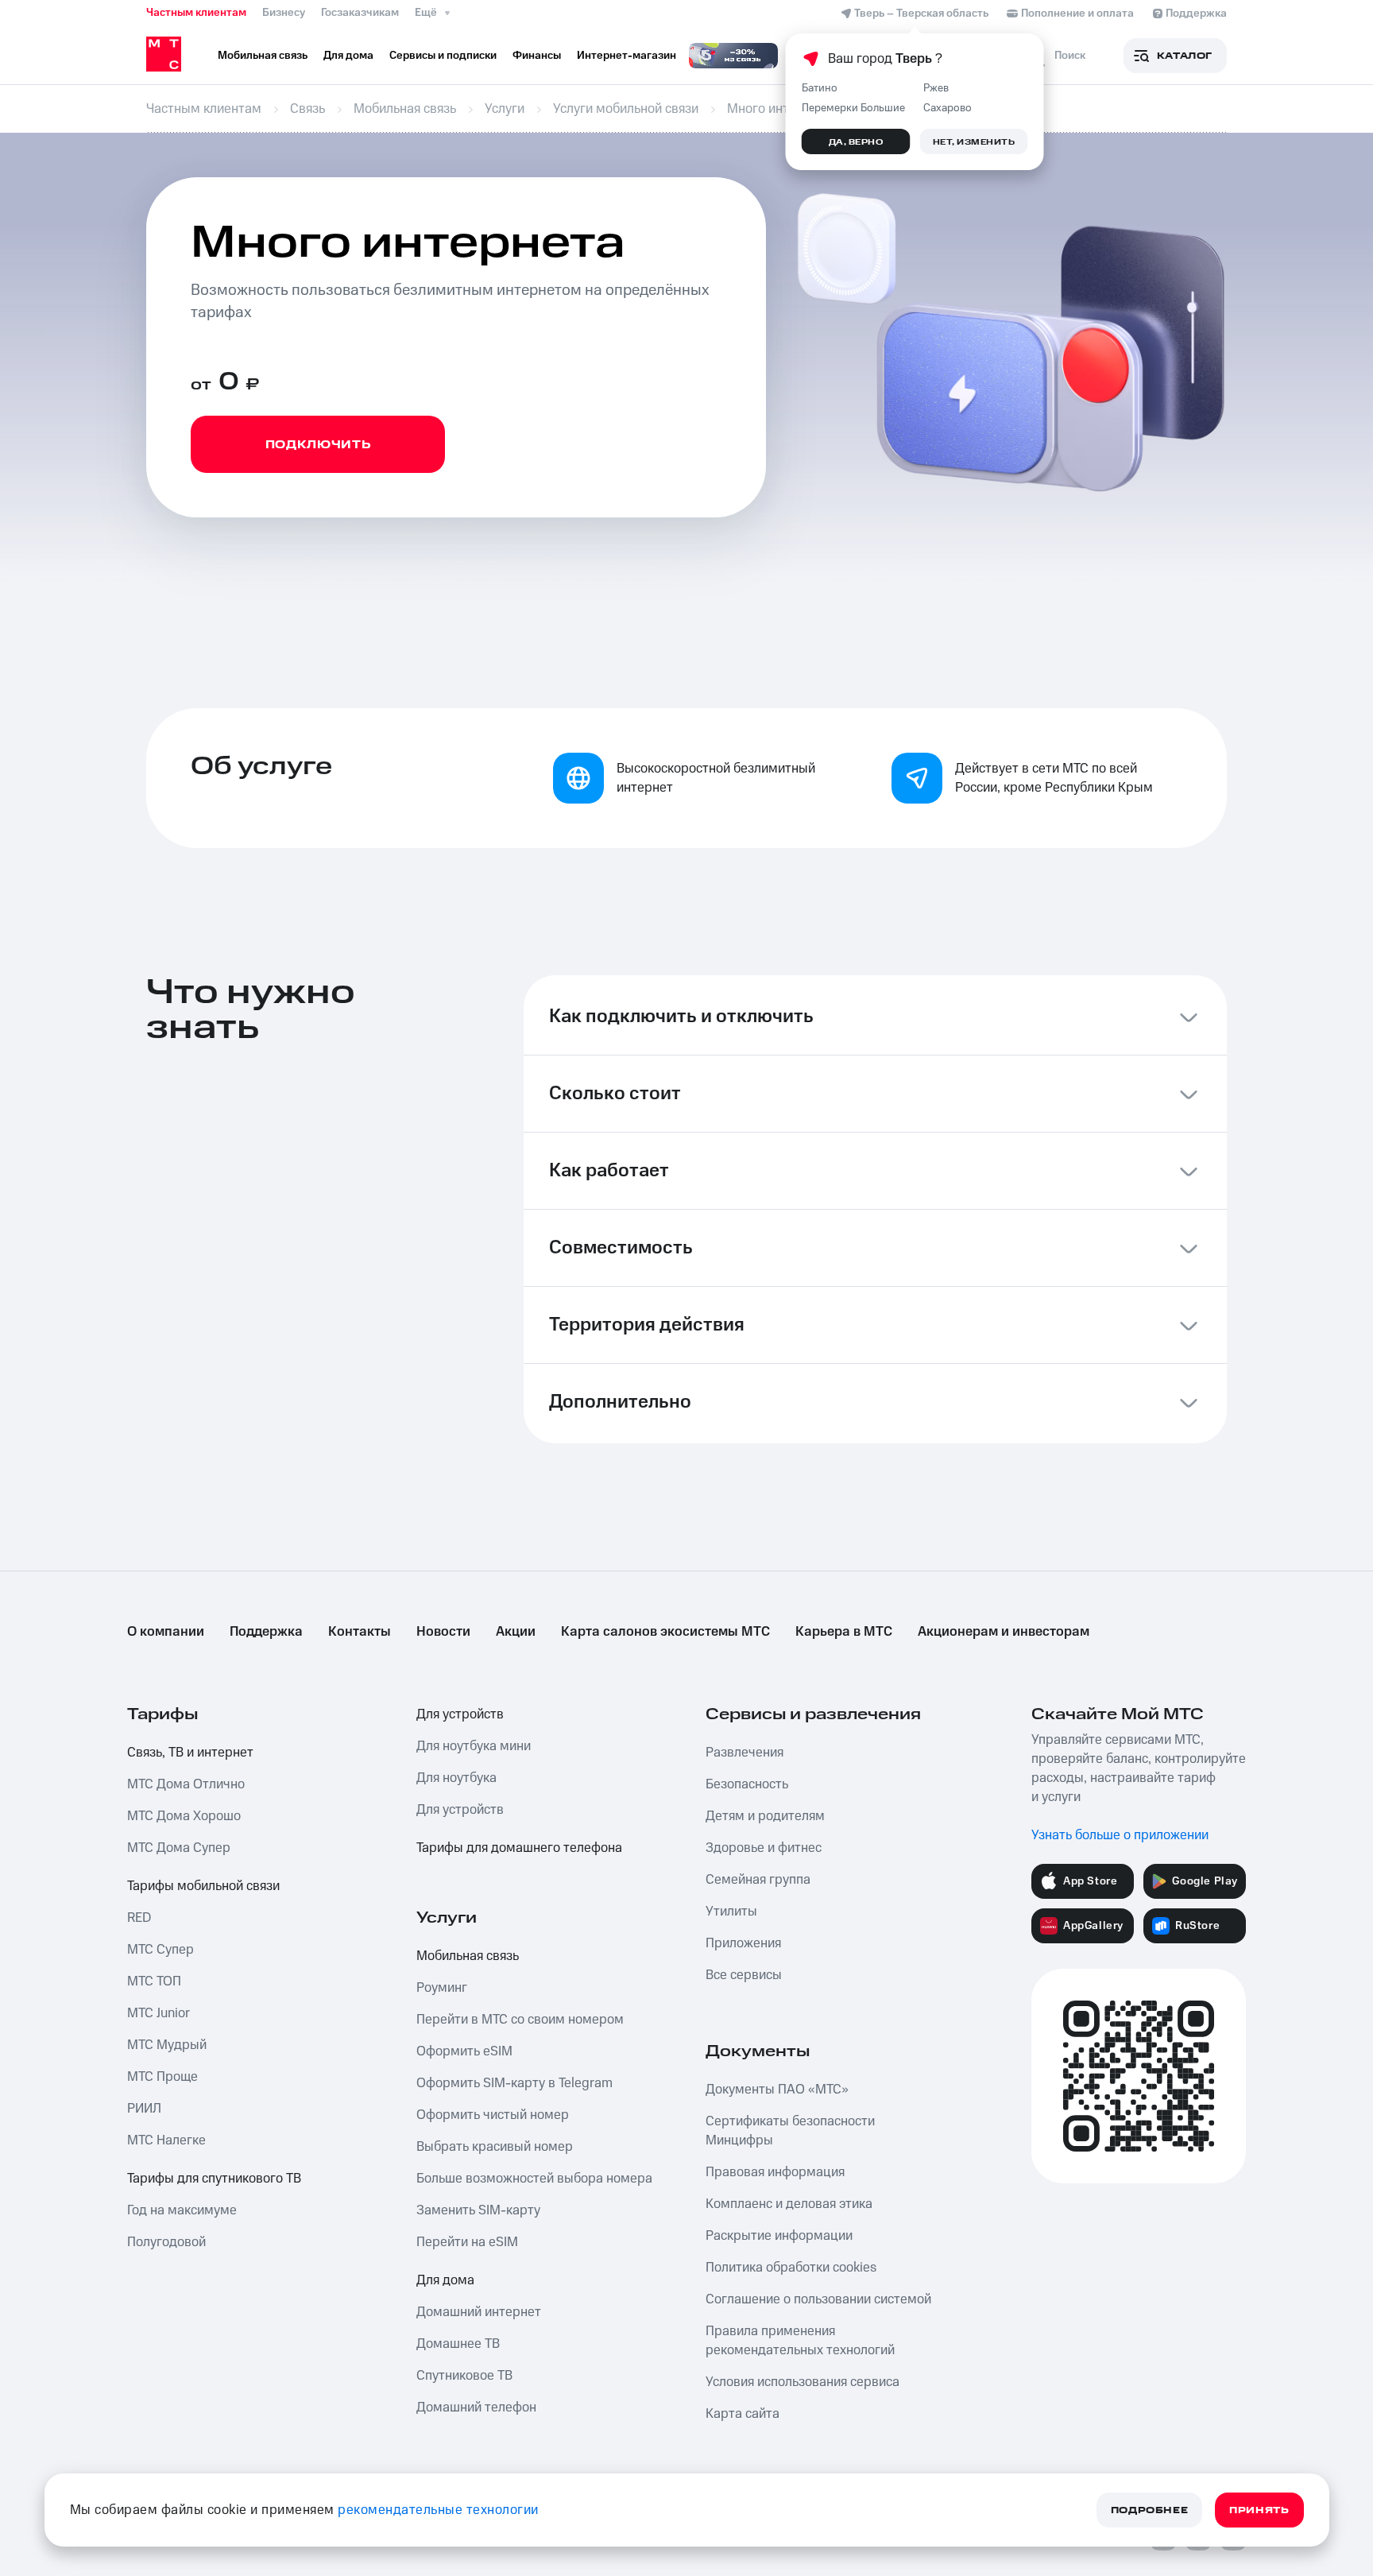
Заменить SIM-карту (478, 2210)
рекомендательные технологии (438, 2510)
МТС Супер (161, 1950)
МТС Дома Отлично (186, 1784)
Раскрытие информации (779, 2236)
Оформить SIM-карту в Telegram (514, 2083)
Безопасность (747, 1784)
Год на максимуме (182, 2210)
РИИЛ (144, 2109)
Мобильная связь (468, 1956)
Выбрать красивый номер (495, 2147)
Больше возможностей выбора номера (534, 2179)
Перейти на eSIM (467, 2242)
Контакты (360, 1632)
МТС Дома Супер (179, 1848)
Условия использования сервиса (803, 2382)
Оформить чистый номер (493, 2115)
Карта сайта (743, 2414)
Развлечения (745, 1753)
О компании (166, 1632)
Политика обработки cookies (791, 2268)
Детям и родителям (765, 1816)
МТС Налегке (166, 2140)
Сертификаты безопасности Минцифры (790, 2131)
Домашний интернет (479, 2312)
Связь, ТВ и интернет (190, 1753)
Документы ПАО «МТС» (777, 2090)
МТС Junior (159, 2013)
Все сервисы (744, 1975)
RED (139, 1918)
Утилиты (731, 1912)
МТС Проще (162, 2077)
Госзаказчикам (360, 13)
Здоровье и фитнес (764, 1848)
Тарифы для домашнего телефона (519, 1848)
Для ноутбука (456, 1778)
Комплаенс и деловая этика (789, 2204)
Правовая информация (775, 2172)
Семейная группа (758, 1880)
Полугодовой (166, 2242)
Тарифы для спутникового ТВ (214, 2179)
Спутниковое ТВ (464, 2376)
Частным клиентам (196, 13)
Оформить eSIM (464, 2051)
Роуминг (442, 1988)
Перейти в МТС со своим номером (520, 2020)
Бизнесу (284, 13)
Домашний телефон (476, 2407)
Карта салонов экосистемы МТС (665, 1632)
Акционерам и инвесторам (1004, 1632)
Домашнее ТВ (458, 2344)
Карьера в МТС (844, 1632)
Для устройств (460, 1714)
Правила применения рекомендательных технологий (800, 2341)
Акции (516, 1632)
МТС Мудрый (167, 2045)
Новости (443, 1632)
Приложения (743, 1943)
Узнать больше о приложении (1120, 1835)
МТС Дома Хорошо (184, 1816)
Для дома (445, 2280)
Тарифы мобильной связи (203, 1886)
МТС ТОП (154, 1981)
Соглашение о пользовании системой (818, 2299)
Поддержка (266, 1632)
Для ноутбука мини (474, 1746)
